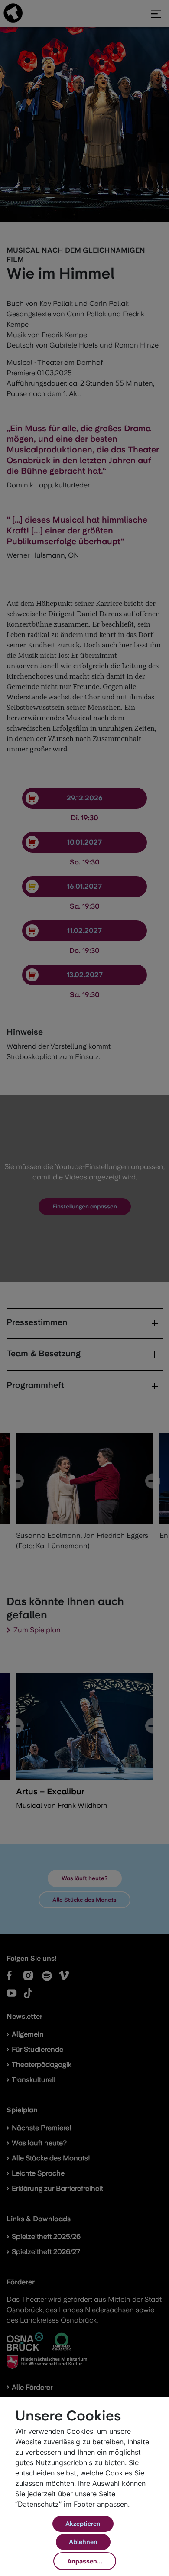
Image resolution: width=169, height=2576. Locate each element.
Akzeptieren (83, 2524)
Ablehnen (83, 2542)
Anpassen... (85, 2561)
